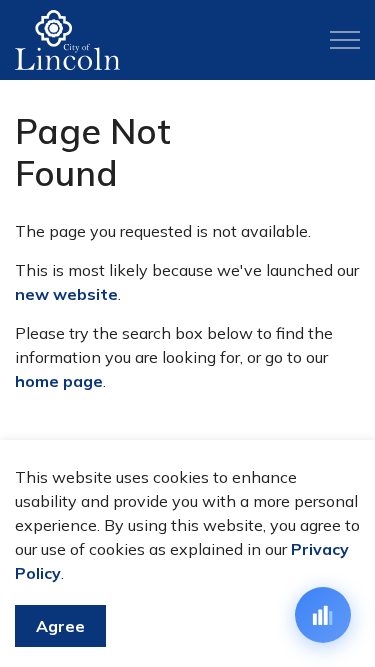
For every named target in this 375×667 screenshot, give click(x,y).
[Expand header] (345, 40)
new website (66, 294)
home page (59, 381)
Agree (60, 626)
